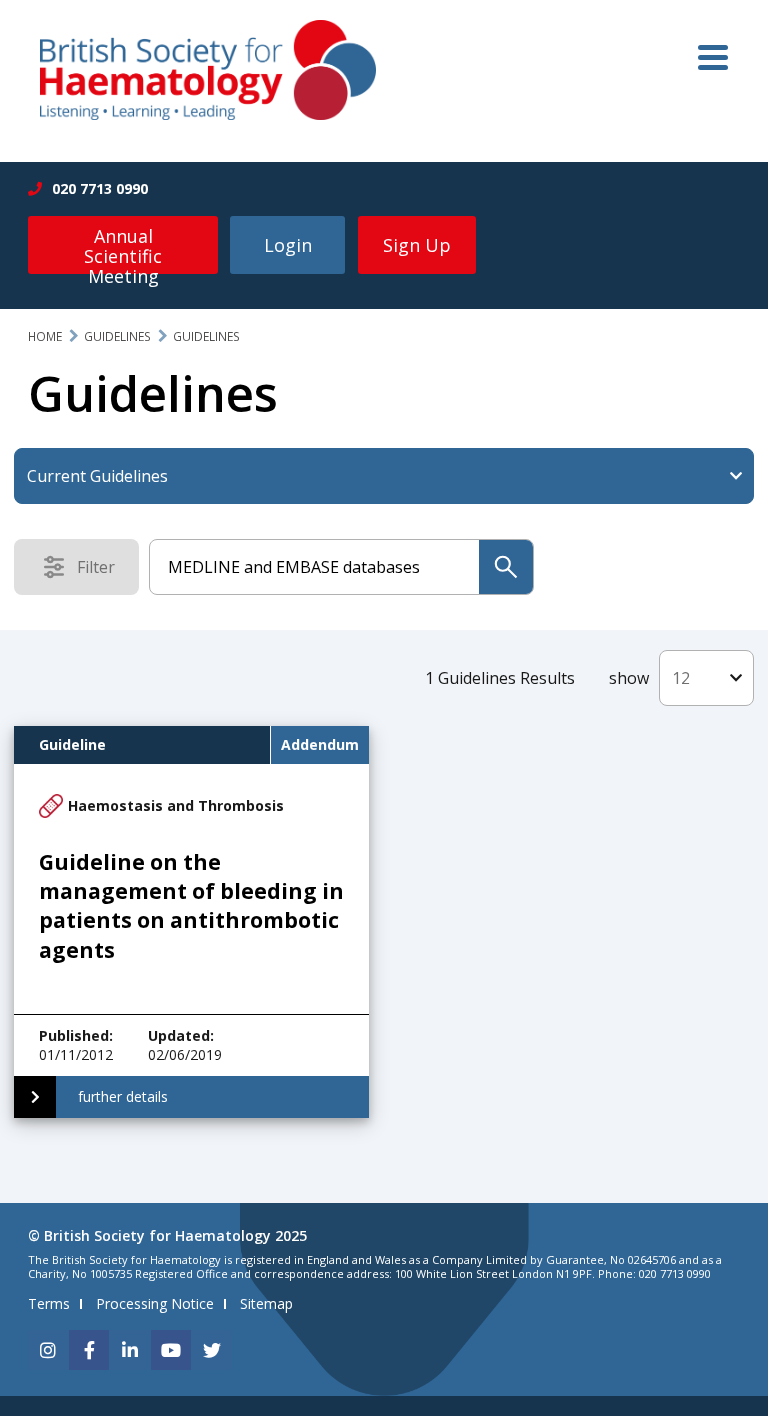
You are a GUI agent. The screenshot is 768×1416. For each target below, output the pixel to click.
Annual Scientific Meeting (123, 249)
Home (45, 336)
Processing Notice (155, 1303)
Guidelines (117, 336)
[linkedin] (130, 1350)
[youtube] (171, 1350)
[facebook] (89, 1350)
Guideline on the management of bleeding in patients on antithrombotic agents (191, 906)
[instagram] (48, 1350)
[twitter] (212, 1350)
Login (288, 245)
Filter (102, 571)
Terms (49, 1303)
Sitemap (266, 1303)
